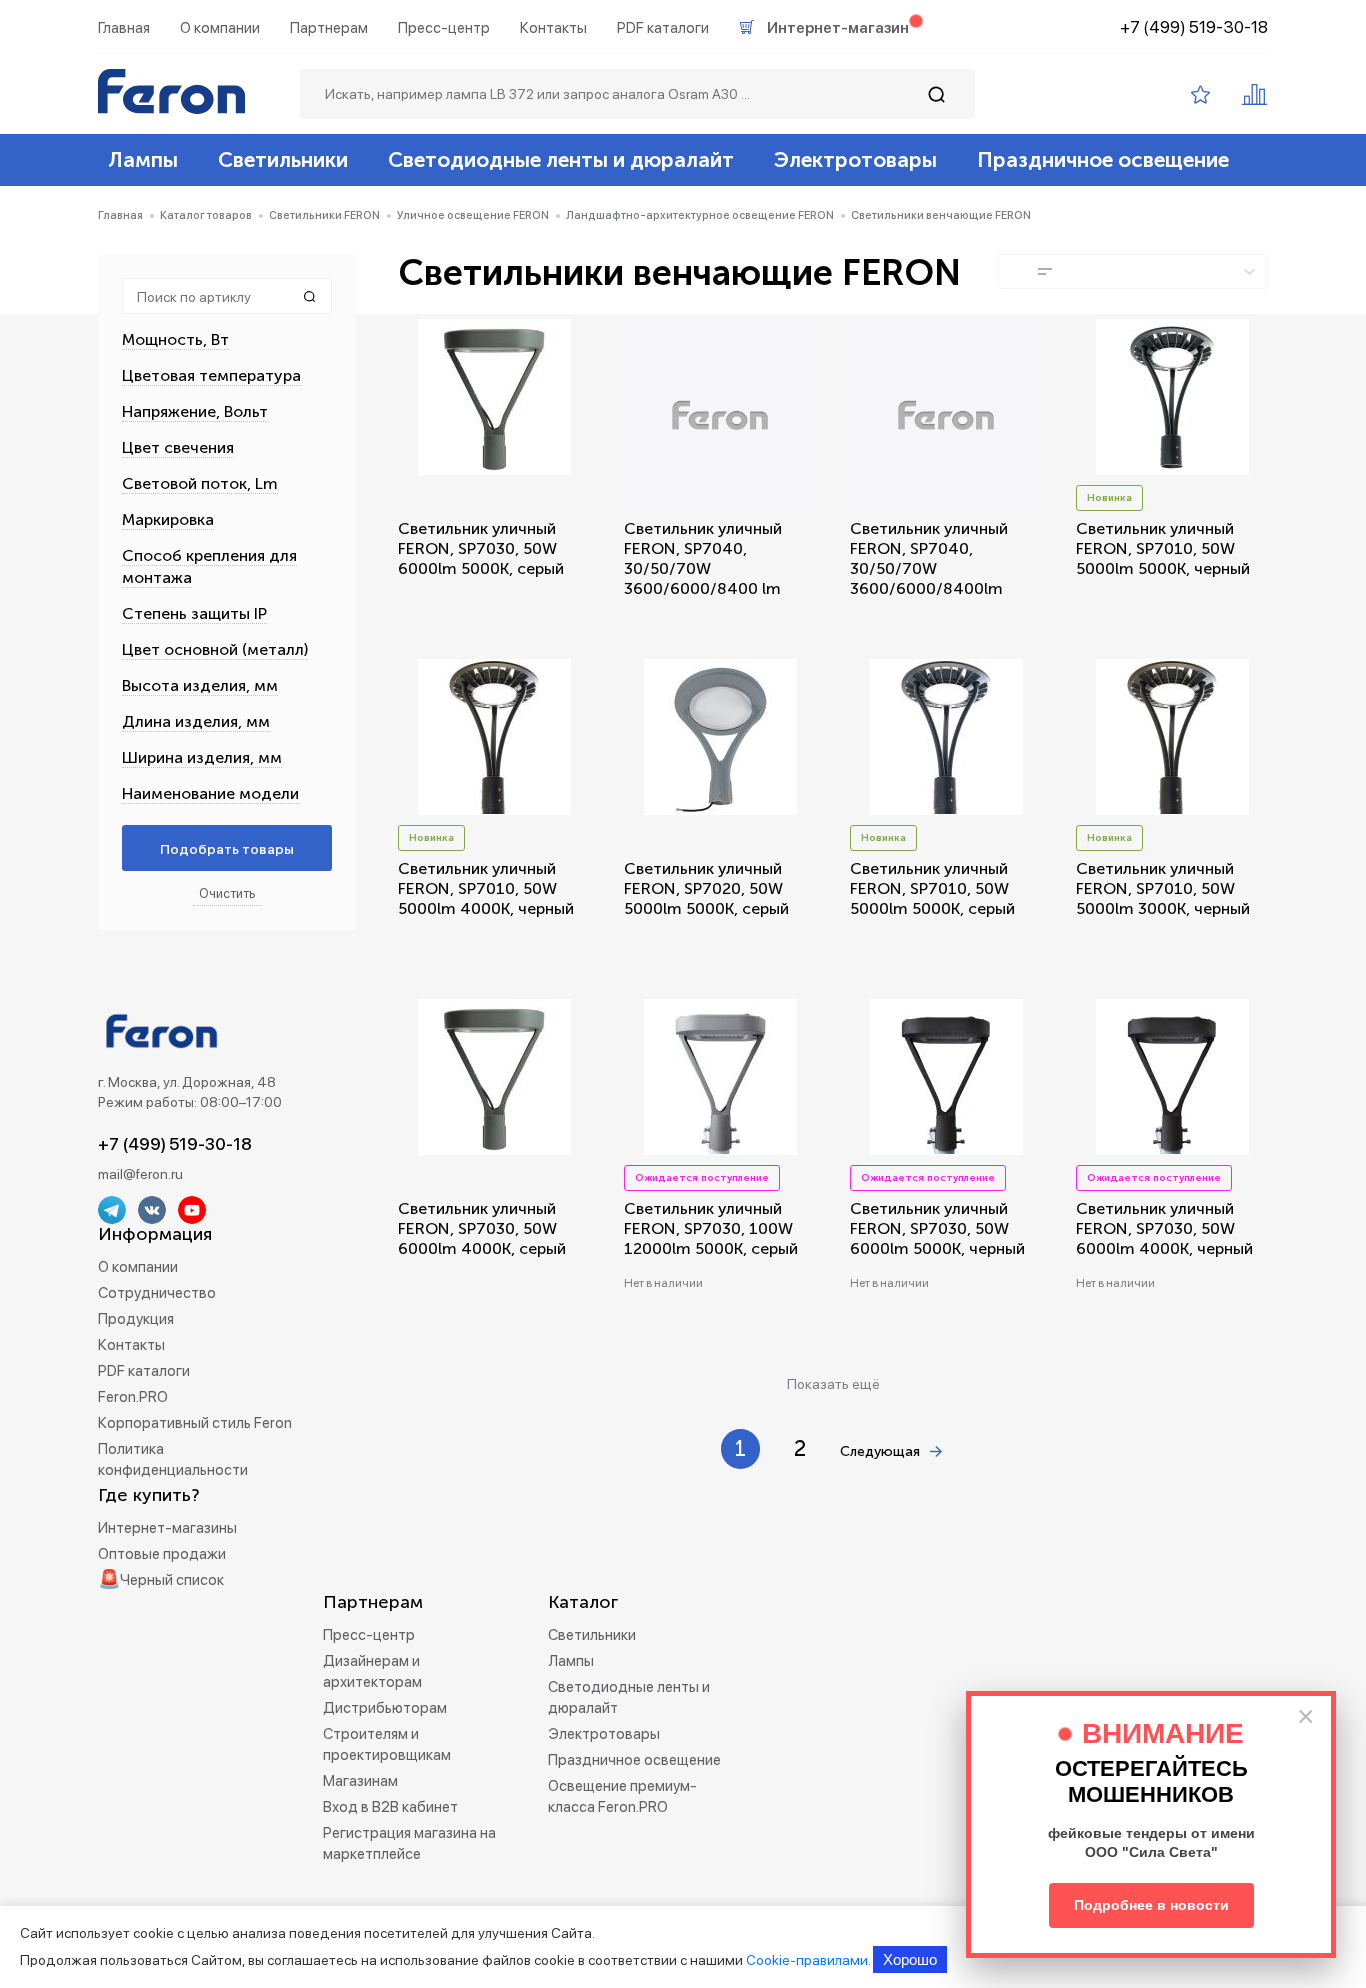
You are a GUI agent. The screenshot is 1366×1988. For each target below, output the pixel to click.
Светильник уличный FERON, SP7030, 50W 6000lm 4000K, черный (1164, 1228)
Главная (124, 28)
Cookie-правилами (807, 1960)
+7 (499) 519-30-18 (1194, 27)
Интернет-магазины (167, 1528)
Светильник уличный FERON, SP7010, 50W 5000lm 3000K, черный (1163, 888)
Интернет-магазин (838, 28)
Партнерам (329, 28)
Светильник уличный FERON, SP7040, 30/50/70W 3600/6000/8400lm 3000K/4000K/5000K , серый (934, 578)
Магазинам (360, 1781)
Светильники (283, 159)
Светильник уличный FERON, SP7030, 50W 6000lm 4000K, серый (482, 1228)
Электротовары (855, 159)
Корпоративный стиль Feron (195, 1423)
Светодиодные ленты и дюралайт (561, 159)
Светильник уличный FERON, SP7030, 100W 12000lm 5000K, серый (711, 1228)
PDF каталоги (663, 28)
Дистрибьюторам (385, 1708)
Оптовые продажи (162, 1554)
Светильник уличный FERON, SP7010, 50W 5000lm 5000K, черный (1163, 548)
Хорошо (910, 1959)
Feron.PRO (133, 1397)
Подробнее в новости (1151, 1905)
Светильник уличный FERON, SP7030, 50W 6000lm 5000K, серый (481, 548)
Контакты (553, 28)
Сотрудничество (157, 1293)
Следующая (880, 1451)
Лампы (143, 159)
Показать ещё (833, 1384)
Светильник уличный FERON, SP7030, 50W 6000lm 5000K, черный (937, 1228)
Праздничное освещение (1103, 159)
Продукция (136, 1319)
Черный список (172, 1580)
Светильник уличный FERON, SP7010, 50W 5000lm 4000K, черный (486, 888)
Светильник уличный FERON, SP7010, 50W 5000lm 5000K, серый (932, 888)
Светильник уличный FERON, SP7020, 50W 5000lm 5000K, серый (706, 888)
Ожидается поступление (702, 1178)
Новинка (1109, 498)
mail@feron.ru (140, 1174)
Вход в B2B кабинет (390, 1807)
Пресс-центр (444, 28)
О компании (220, 28)
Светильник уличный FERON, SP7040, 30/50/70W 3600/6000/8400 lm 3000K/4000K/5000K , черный (708, 578)
